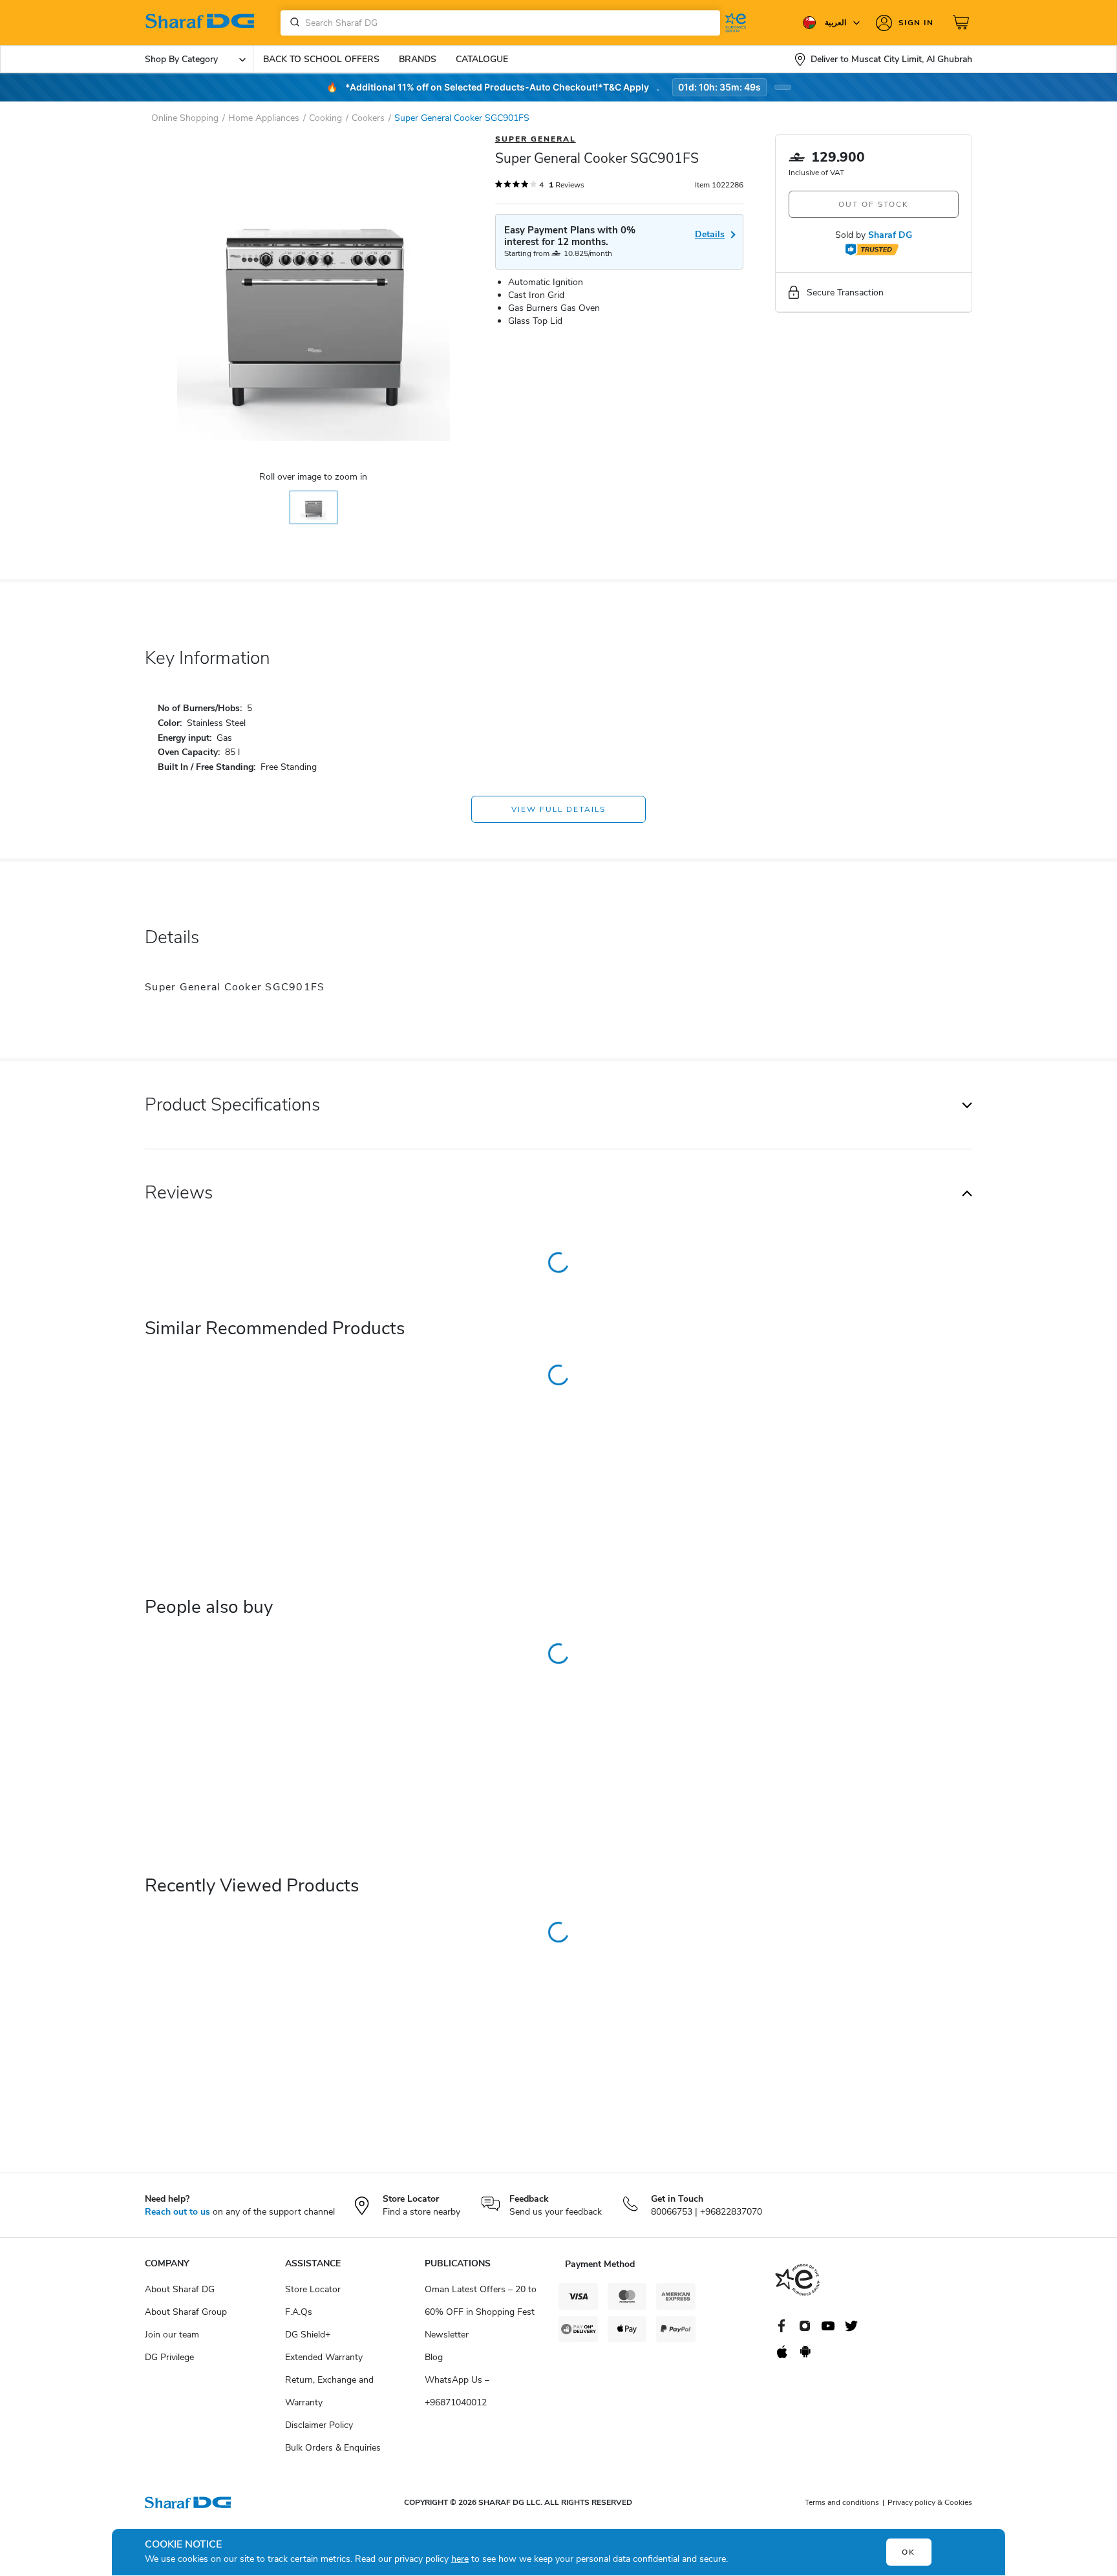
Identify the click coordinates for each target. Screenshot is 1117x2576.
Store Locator (313, 2289)
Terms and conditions (842, 2502)
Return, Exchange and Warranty (329, 2391)
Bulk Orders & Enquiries (333, 2448)
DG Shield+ (308, 2335)
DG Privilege (169, 2357)
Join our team (172, 2335)
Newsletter (447, 2335)
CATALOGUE (482, 59)
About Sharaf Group (186, 2312)
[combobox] (500, 23)
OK (909, 2552)
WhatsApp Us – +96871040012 (457, 2391)
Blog (434, 2357)
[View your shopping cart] (963, 23)
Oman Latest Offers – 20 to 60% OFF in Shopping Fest (481, 2301)
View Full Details (558, 809)
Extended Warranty (324, 2357)
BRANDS (418, 59)
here (460, 2559)
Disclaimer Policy (319, 2425)
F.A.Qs (299, 2312)
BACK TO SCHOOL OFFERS (321, 59)
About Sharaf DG (180, 2289)
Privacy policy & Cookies (930, 2502)
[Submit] (292, 23)
